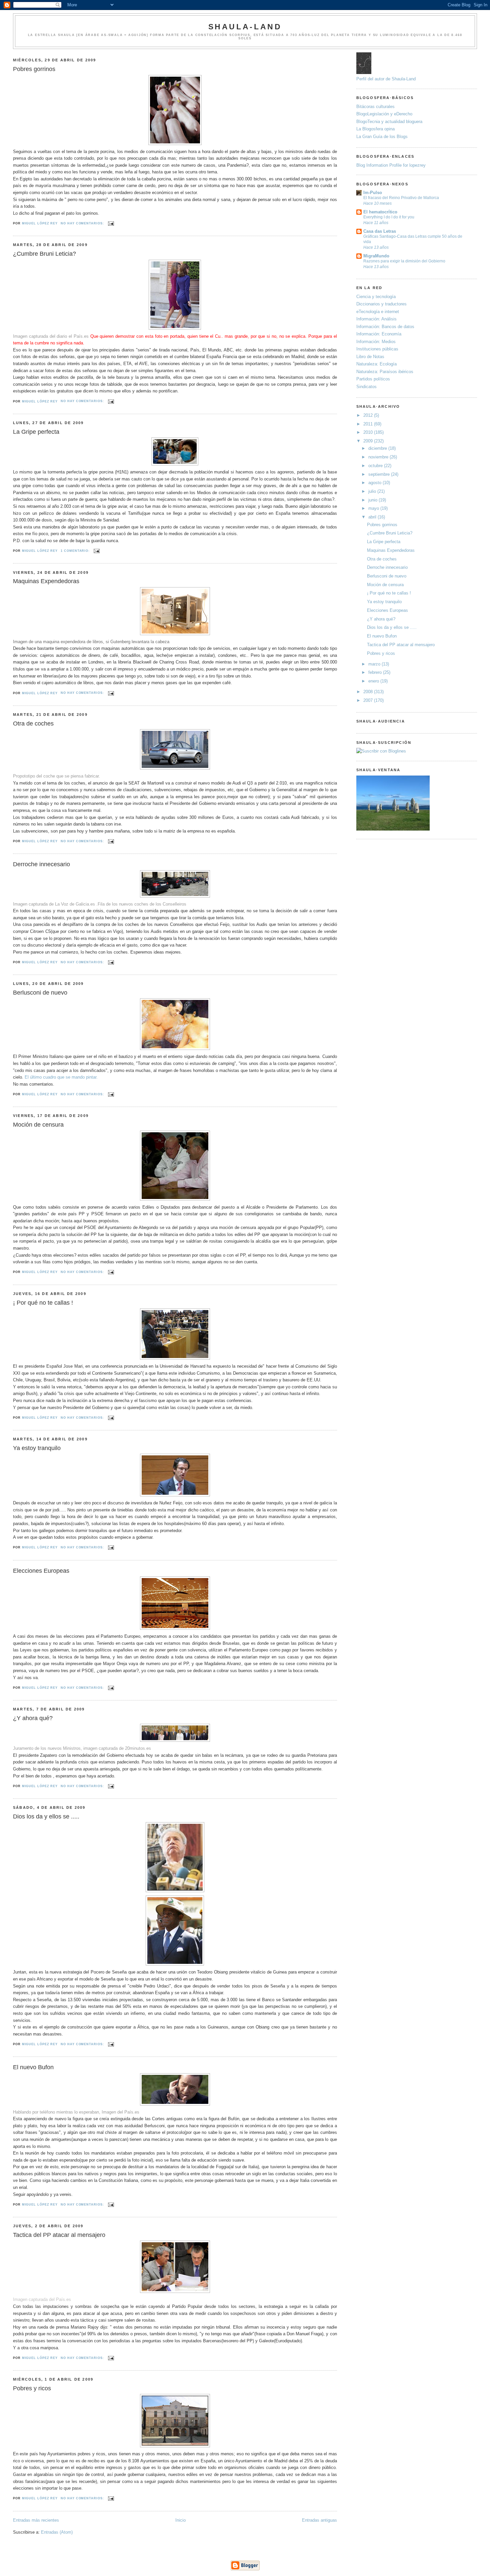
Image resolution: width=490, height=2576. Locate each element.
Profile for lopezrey (407, 165)
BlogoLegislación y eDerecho (384, 114)
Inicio (180, 2520)
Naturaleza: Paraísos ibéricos (385, 372)
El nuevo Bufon (33, 2067)
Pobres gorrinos (34, 69)
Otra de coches (33, 724)
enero (374, 681)
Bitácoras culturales (375, 107)
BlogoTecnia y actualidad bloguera (389, 122)
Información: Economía (379, 334)
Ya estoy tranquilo (37, 1448)
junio (373, 500)
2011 (369, 424)
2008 (369, 692)
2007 (369, 700)
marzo (375, 664)
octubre (376, 466)
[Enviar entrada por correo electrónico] (111, 223)
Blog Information (372, 165)
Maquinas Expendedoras (46, 581)
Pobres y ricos (32, 2388)
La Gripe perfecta (36, 432)
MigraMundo (376, 256)
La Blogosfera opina (375, 129)
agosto (375, 483)
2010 (369, 432)
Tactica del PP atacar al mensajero (59, 2235)
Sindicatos (366, 387)
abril (373, 517)
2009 (369, 441)
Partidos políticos (373, 379)
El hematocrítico (380, 212)
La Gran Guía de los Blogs (382, 137)
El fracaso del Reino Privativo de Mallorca (401, 198)
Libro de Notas (370, 357)
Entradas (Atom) (57, 2532)
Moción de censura (38, 1125)
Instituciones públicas (377, 349)
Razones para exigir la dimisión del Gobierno (404, 261)
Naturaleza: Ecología (376, 364)
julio (373, 491)
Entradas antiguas (319, 2520)
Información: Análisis (376, 319)
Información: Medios (376, 342)
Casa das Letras (380, 231)
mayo (374, 508)
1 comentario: (76, 551)
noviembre (379, 457)
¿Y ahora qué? (33, 1718)
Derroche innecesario (41, 864)
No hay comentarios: (83, 223)
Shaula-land (245, 27)
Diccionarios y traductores (381, 304)
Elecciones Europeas (41, 1571)
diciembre (378, 448)
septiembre (380, 474)
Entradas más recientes (36, 2520)
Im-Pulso (373, 193)
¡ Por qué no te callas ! (43, 1303)
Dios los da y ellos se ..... (46, 1816)
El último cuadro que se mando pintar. (61, 1077)
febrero (376, 672)
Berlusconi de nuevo (40, 993)
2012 (369, 415)
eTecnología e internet (378, 312)
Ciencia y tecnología (376, 297)
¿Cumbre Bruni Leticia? (44, 254)
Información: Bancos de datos (385, 327)
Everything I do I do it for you (389, 217)
